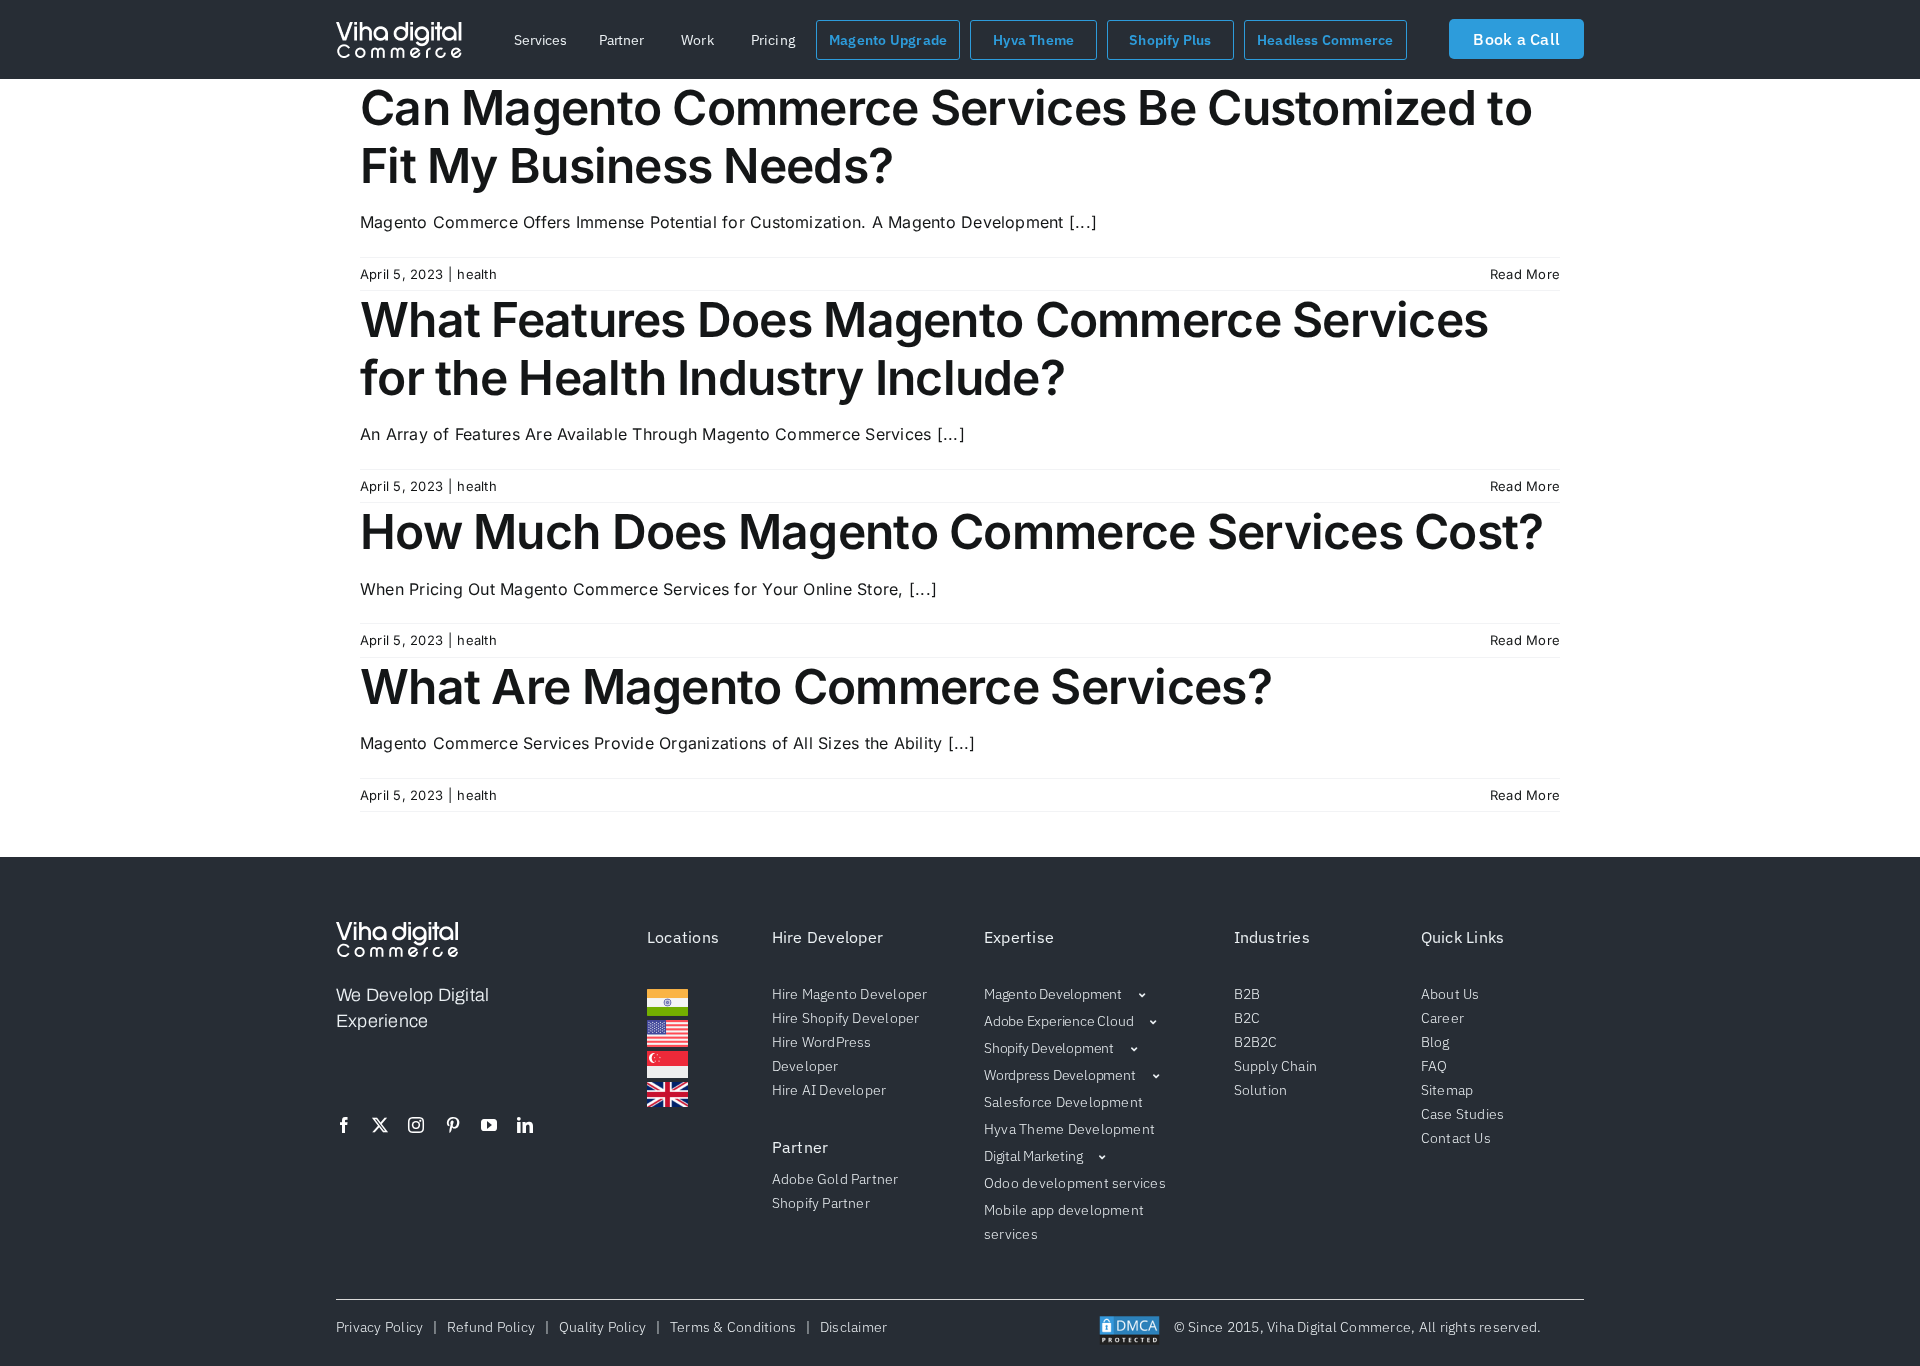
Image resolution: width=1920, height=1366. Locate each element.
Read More (1525, 274)
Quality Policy (602, 1327)
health (476, 274)
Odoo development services (1075, 1183)
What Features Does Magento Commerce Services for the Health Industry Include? (924, 348)
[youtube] (489, 1125)
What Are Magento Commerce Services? (816, 686)
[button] (540, 40)
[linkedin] (525, 1125)
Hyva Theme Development (1069, 1129)
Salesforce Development (1063, 1102)
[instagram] (416, 1125)
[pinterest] (453, 1125)
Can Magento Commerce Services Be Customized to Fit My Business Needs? (946, 136)
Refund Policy (491, 1327)
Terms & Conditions (732, 1327)
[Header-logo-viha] (397, 930)
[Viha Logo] (399, 30)
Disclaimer (850, 1327)
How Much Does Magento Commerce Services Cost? (952, 531)
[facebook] (344, 1125)
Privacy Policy (383, 1327)
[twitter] (380, 1125)
